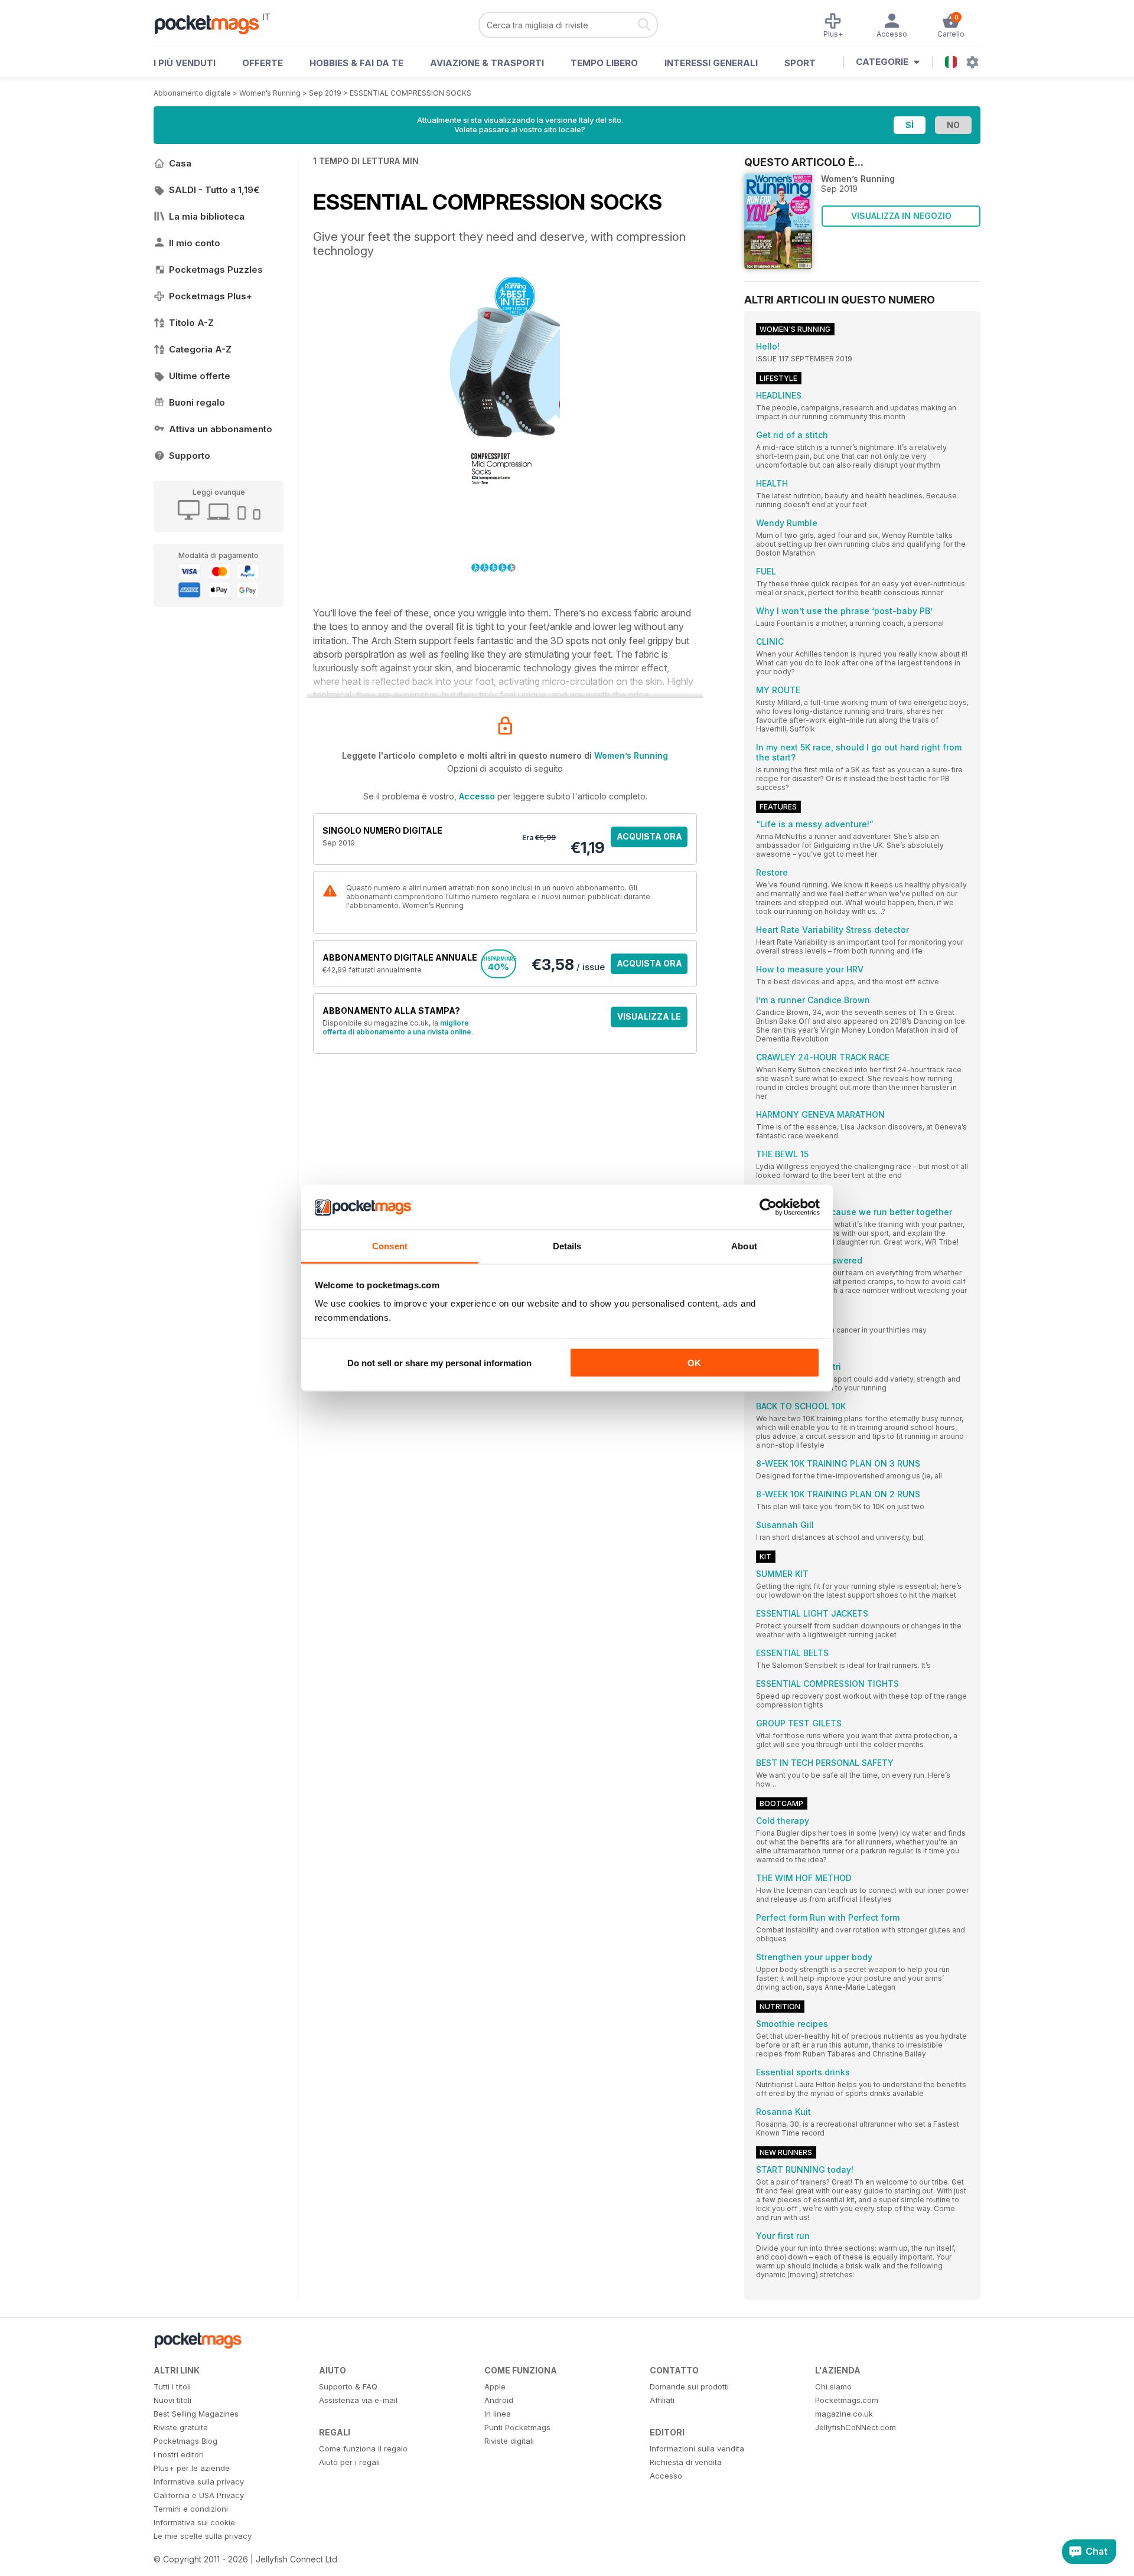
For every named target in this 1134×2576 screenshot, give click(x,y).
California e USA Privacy (199, 2495)
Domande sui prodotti (689, 2386)
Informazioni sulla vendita (697, 2448)
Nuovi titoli (172, 2400)
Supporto (190, 456)
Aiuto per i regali (349, 2462)
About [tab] (744, 1246)
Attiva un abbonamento (221, 429)
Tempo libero (604, 63)
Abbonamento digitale (192, 93)
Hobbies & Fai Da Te (356, 63)
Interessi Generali (711, 63)
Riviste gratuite (181, 2427)
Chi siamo (833, 2386)
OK (694, 1362)
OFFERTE (263, 63)
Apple (495, 2386)
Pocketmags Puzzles (216, 270)
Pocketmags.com (847, 2400)
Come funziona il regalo (363, 2448)
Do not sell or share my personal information (439, 1362)
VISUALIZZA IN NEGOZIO (901, 216)
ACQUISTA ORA (649, 836)
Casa (180, 163)
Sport (800, 63)
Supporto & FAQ (348, 2386)
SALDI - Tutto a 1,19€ (214, 190)
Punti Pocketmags (517, 2427)
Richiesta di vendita (686, 2462)
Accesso (477, 796)
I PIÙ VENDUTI (185, 63)
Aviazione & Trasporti (487, 63)
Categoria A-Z (200, 349)
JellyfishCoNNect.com (856, 2427)
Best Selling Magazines (196, 2414)
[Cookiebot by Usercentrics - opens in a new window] (768, 1207)
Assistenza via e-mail (358, 2400)
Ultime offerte (200, 376)
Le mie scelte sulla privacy (203, 2536)
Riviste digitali (509, 2441)
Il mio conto (195, 243)
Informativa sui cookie (194, 2522)
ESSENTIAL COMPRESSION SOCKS (410, 93)
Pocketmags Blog (185, 2441)
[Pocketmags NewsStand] (213, 24)
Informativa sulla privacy (199, 2482)
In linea (498, 2414)
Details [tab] (567, 1246)
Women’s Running (270, 93)
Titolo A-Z (191, 323)
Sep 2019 (325, 93)
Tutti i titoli (172, 2386)
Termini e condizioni (191, 2509)
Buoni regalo (197, 402)
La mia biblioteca (207, 216)
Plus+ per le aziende (192, 2468)
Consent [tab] (390, 1246)
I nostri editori (179, 2454)
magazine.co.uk (844, 2414)
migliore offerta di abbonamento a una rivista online (397, 1027)
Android (499, 2400)
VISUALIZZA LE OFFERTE (649, 1019)
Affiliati (662, 2400)
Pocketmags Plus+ (211, 296)
